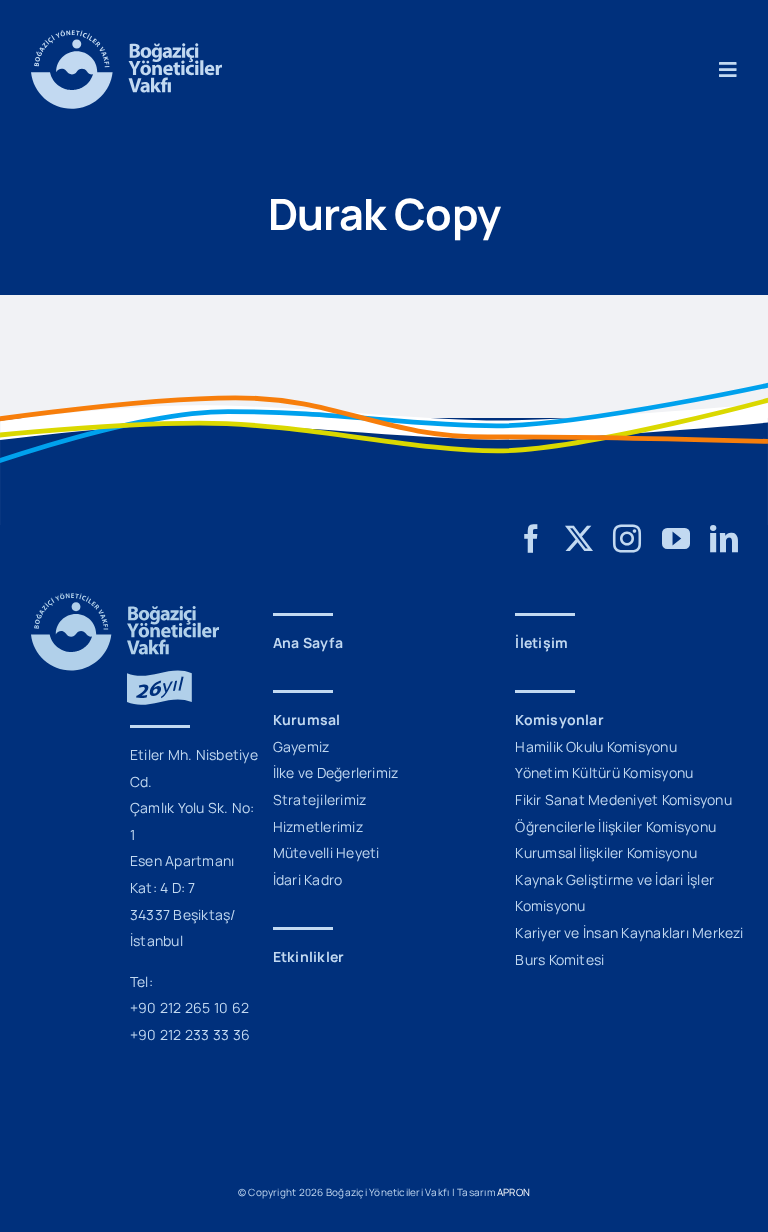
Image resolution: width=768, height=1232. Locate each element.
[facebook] (531, 539)
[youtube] (676, 539)
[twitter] (579, 539)
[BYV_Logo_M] (126, 38)
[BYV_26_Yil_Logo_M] (125, 601)
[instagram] (627, 539)
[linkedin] (724, 539)
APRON (513, 1192)
